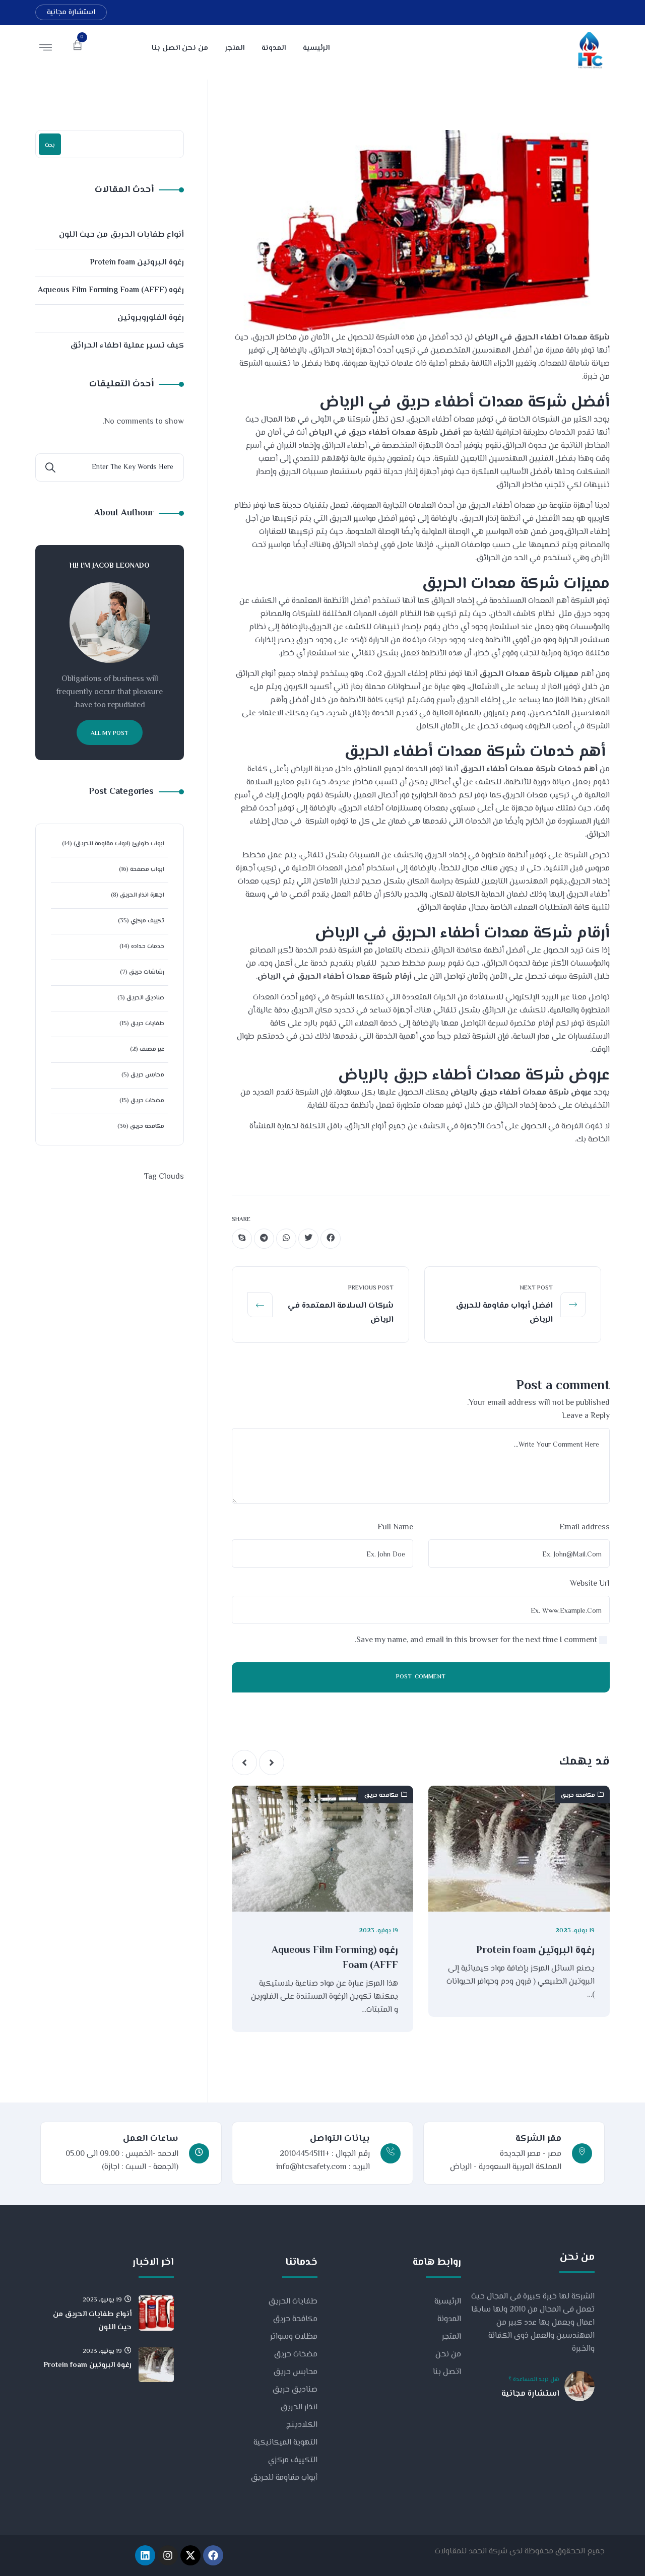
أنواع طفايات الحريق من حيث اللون (121, 235)
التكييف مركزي (293, 2460)
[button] (272, 1762)
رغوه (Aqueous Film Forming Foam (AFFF (335, 1958)
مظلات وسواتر (294, 2337)
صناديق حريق (295, 2390)
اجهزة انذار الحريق (142, 895)
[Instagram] (168, 2555)
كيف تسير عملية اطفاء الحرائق (127, 346)
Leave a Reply (586, 1416)
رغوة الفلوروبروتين (151, 318)
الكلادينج (302, 2425)
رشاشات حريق (147, 972)
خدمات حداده (148, 947)
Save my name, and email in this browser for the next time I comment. (476, 1640)
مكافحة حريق (578, 1795)
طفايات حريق (147, 1024)
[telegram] (264, 1239)
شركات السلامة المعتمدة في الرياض (341, 1313)
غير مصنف (152, 1049)
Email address (585, 1528)
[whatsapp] (286, 1239)
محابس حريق (147, 1075)
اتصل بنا (447, 2372)
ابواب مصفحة (147, 870)
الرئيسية (448, 2302)
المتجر (451, 2337)
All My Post (110, 734)
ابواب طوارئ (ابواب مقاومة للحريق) (119, 844)
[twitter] (308, 1239)
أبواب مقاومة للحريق (284, 2478)
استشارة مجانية (71, 12)
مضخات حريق (147, 1101)
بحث (50, 145)
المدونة (449, 2319)
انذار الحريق (299, 2408)
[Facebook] (213, 2555)
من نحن (448, 2355)
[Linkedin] (145, 2555)
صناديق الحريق (145, 998)
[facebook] (331, 1239)
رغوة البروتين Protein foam (535, 1951)
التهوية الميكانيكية (285, 2443)
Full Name (395, 1528)
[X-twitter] (190, 2555)
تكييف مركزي (147, 921)
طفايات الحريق (293, 2302)
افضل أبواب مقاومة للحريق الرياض (504, 1313)
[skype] (242, 1239)
